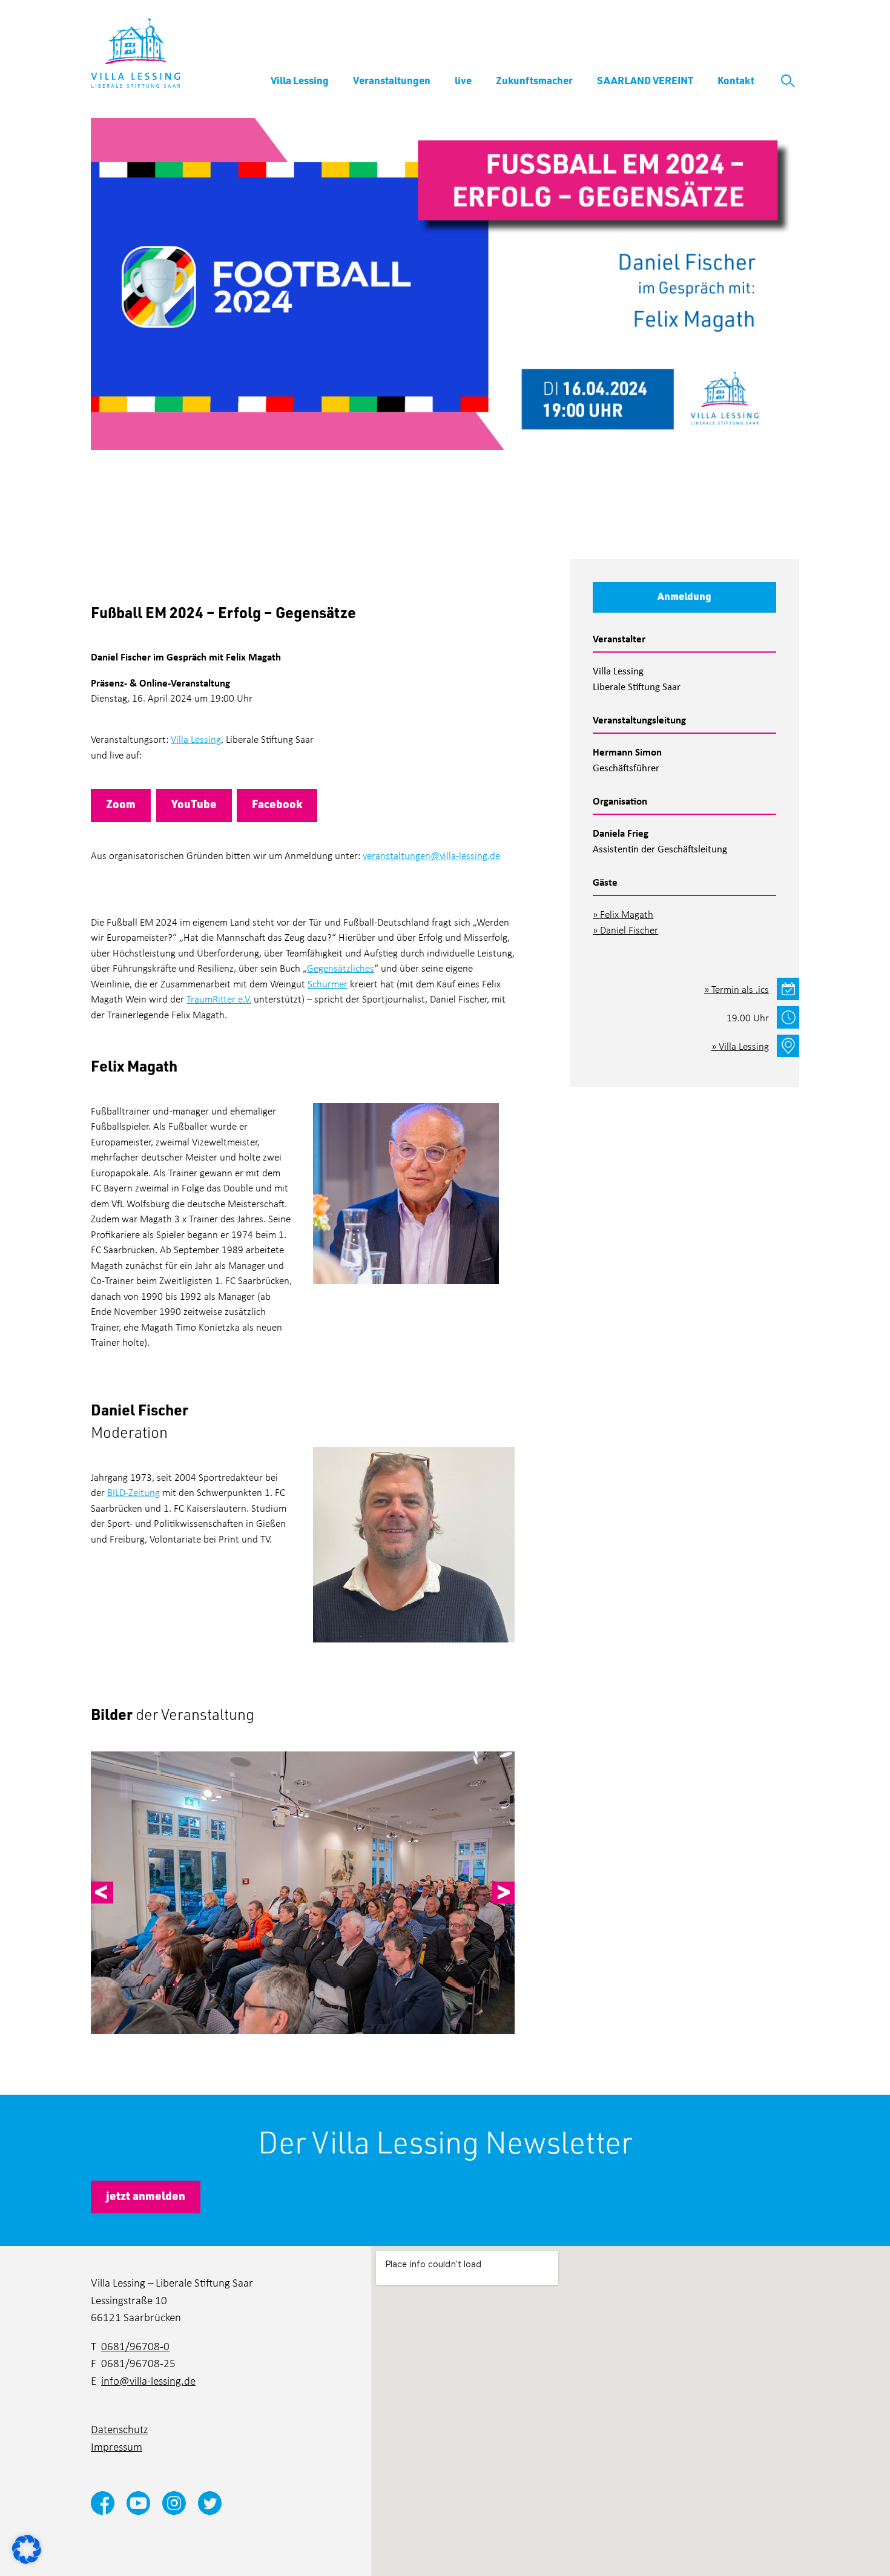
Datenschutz (119, 2429)
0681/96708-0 (135, 2346)
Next (503, 1893)
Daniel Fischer (629, 930)
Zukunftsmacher (534, 80)
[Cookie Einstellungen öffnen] (27, 2548)
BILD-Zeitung (133, 1492)
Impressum (117, 2446)
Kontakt (736, 80)
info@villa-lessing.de (148, 2380)
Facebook (277, 804)
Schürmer (328, 983)
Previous (102, 1893)
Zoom (121, 804)
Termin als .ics (740, 989)
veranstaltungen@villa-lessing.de (431, 855)
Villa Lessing (300, 80)
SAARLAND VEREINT (645, 80)
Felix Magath (627, 914)
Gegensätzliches (341, 968)
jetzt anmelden (146, 2196)
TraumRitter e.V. (219, 999)
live (463, 80)
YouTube (194, 804)
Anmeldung (684, 596)
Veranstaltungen (392, 80)
